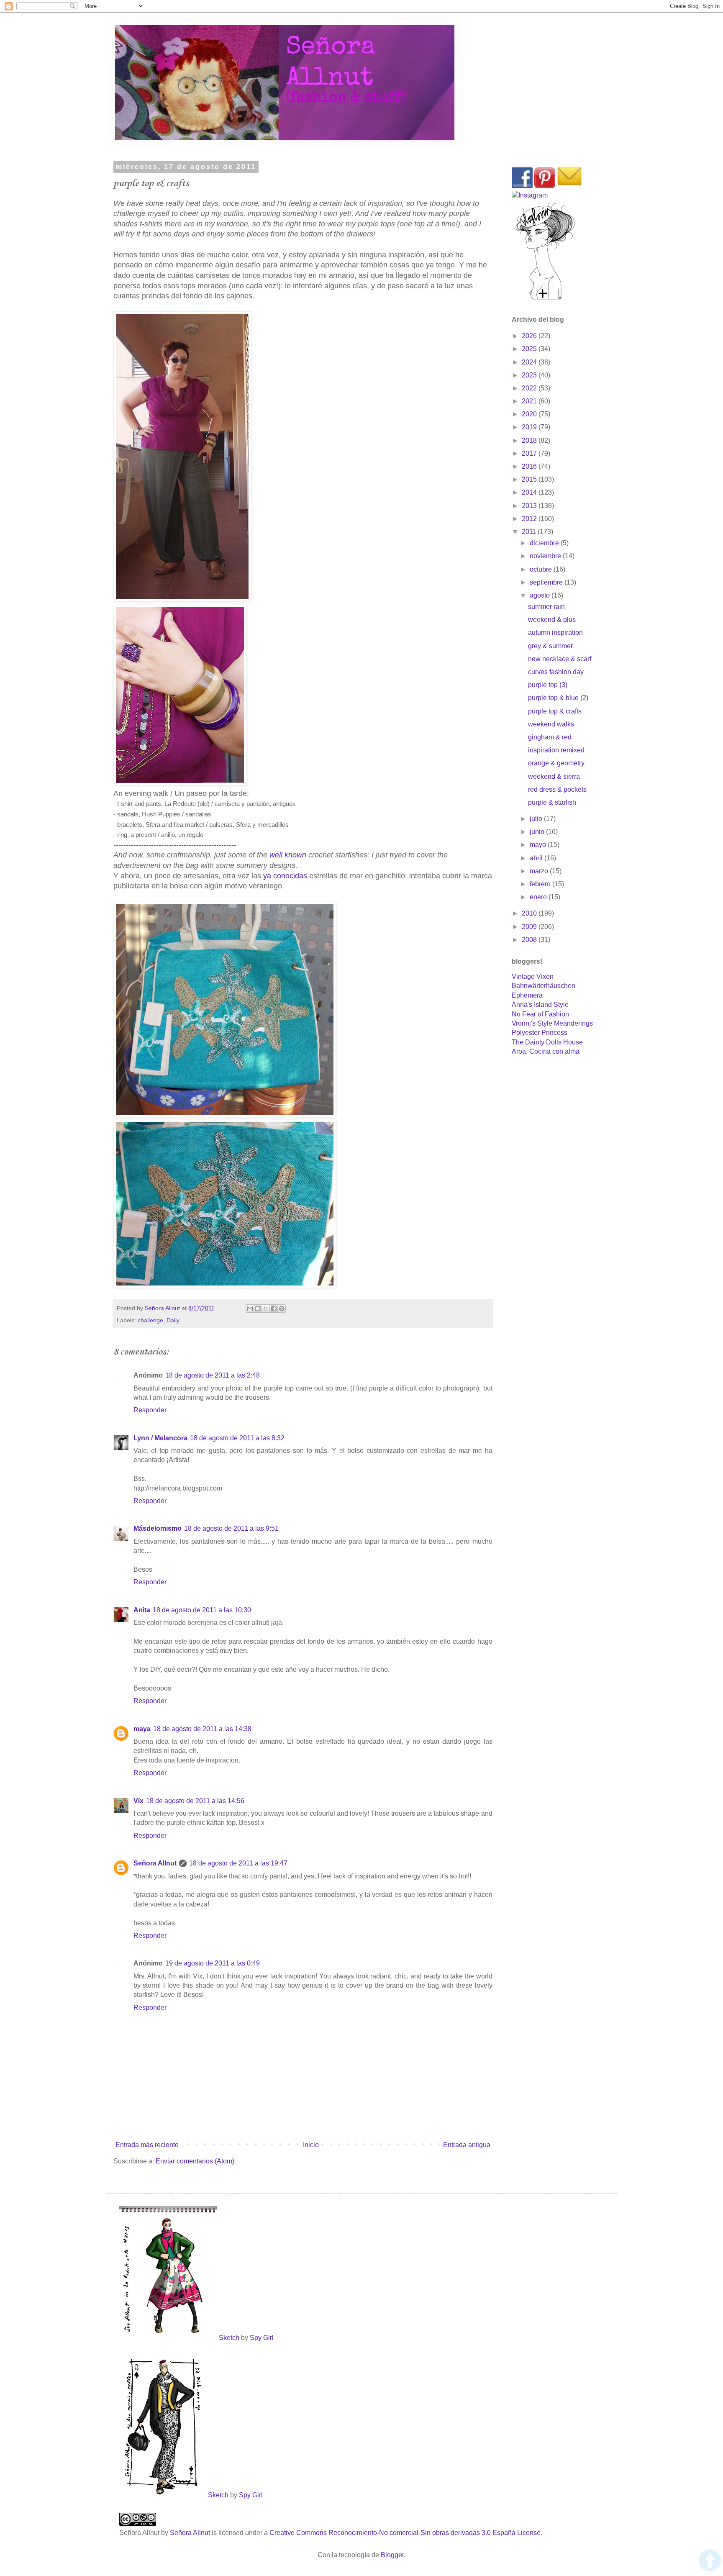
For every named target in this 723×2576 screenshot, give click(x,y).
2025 (530, 349)
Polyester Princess (540, 1033)
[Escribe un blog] (258, 1309)
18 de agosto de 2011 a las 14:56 (195, 1801)
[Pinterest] (545, 186)
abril (537, 858)
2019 (530, 427)
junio (538, 832)
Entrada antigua (467, 2145)
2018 (530, 440)
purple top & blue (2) (558, 698)
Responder (150, 1410)
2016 (530, 466)
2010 (530, 913)
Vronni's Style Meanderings (552, 1023)
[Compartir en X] (266, 1309)
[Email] (569, 186)
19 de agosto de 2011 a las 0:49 (213, 1963)
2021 (530, 401)
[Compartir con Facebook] (274, 1309)
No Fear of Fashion (540, 1014)
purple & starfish (552, 802)
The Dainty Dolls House (547, 1042)
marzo (540, 871)
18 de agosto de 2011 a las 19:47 (238, 1863)
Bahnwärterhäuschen (544, 986)
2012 (530, 519)
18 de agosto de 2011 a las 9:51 (231, 1528)
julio (537, 819)
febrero (541, 884)
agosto (541, 595)
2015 (530, 479)
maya (142, 1729)
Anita (142, 1610)
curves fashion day (556, 672)
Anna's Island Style (540, 1004)
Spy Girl (262, 2338)
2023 (530, 375)
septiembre (547, 582)
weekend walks (551, 724)
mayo (539, 845)
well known (288, 855)
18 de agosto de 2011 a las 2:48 (213, 1375)
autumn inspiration (555, 632)
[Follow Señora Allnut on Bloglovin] (545, 299)
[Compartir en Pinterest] (282, 1309)
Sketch (229, 2338)
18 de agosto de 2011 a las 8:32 (237, 1438)
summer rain (546, 607)
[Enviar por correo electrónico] (250, 1309)
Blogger (392, 2555)
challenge (150, 1320)
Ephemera (527, 995)
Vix (138, 1801)
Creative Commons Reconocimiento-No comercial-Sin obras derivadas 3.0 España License (405, 2533)
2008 (530, 940)
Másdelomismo (158, 1528)
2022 (530, 388)
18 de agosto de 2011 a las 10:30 (202, 1610)
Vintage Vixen (533, 976)
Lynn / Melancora (160, 1438)
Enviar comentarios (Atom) (195, 2161)
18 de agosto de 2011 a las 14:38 (202, 1729)
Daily (173, 1320)
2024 (530, 362)
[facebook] (522, 186)
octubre (542, 569)
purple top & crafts (555, 711)
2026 (530, 336)
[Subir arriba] (710, 2562)
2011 (530, 532)
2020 (530, 414)
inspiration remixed (556, 750)
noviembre (546, 556)
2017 (530, 453)
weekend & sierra (554, 776)
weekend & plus (552, 620)
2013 (530, 506)
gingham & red (550, 737)
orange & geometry (556, 763)
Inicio (311, 2145)
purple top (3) (548, 685)
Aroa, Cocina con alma (546, 1051)
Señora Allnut (155, 1863)
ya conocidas (285, 876)
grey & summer (550, 646)
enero (539, 897)
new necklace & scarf (560, 659)
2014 (530, 492)
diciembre (545, 543)
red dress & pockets (557, 789)
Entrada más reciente (147, 2145)
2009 (530, 927)
